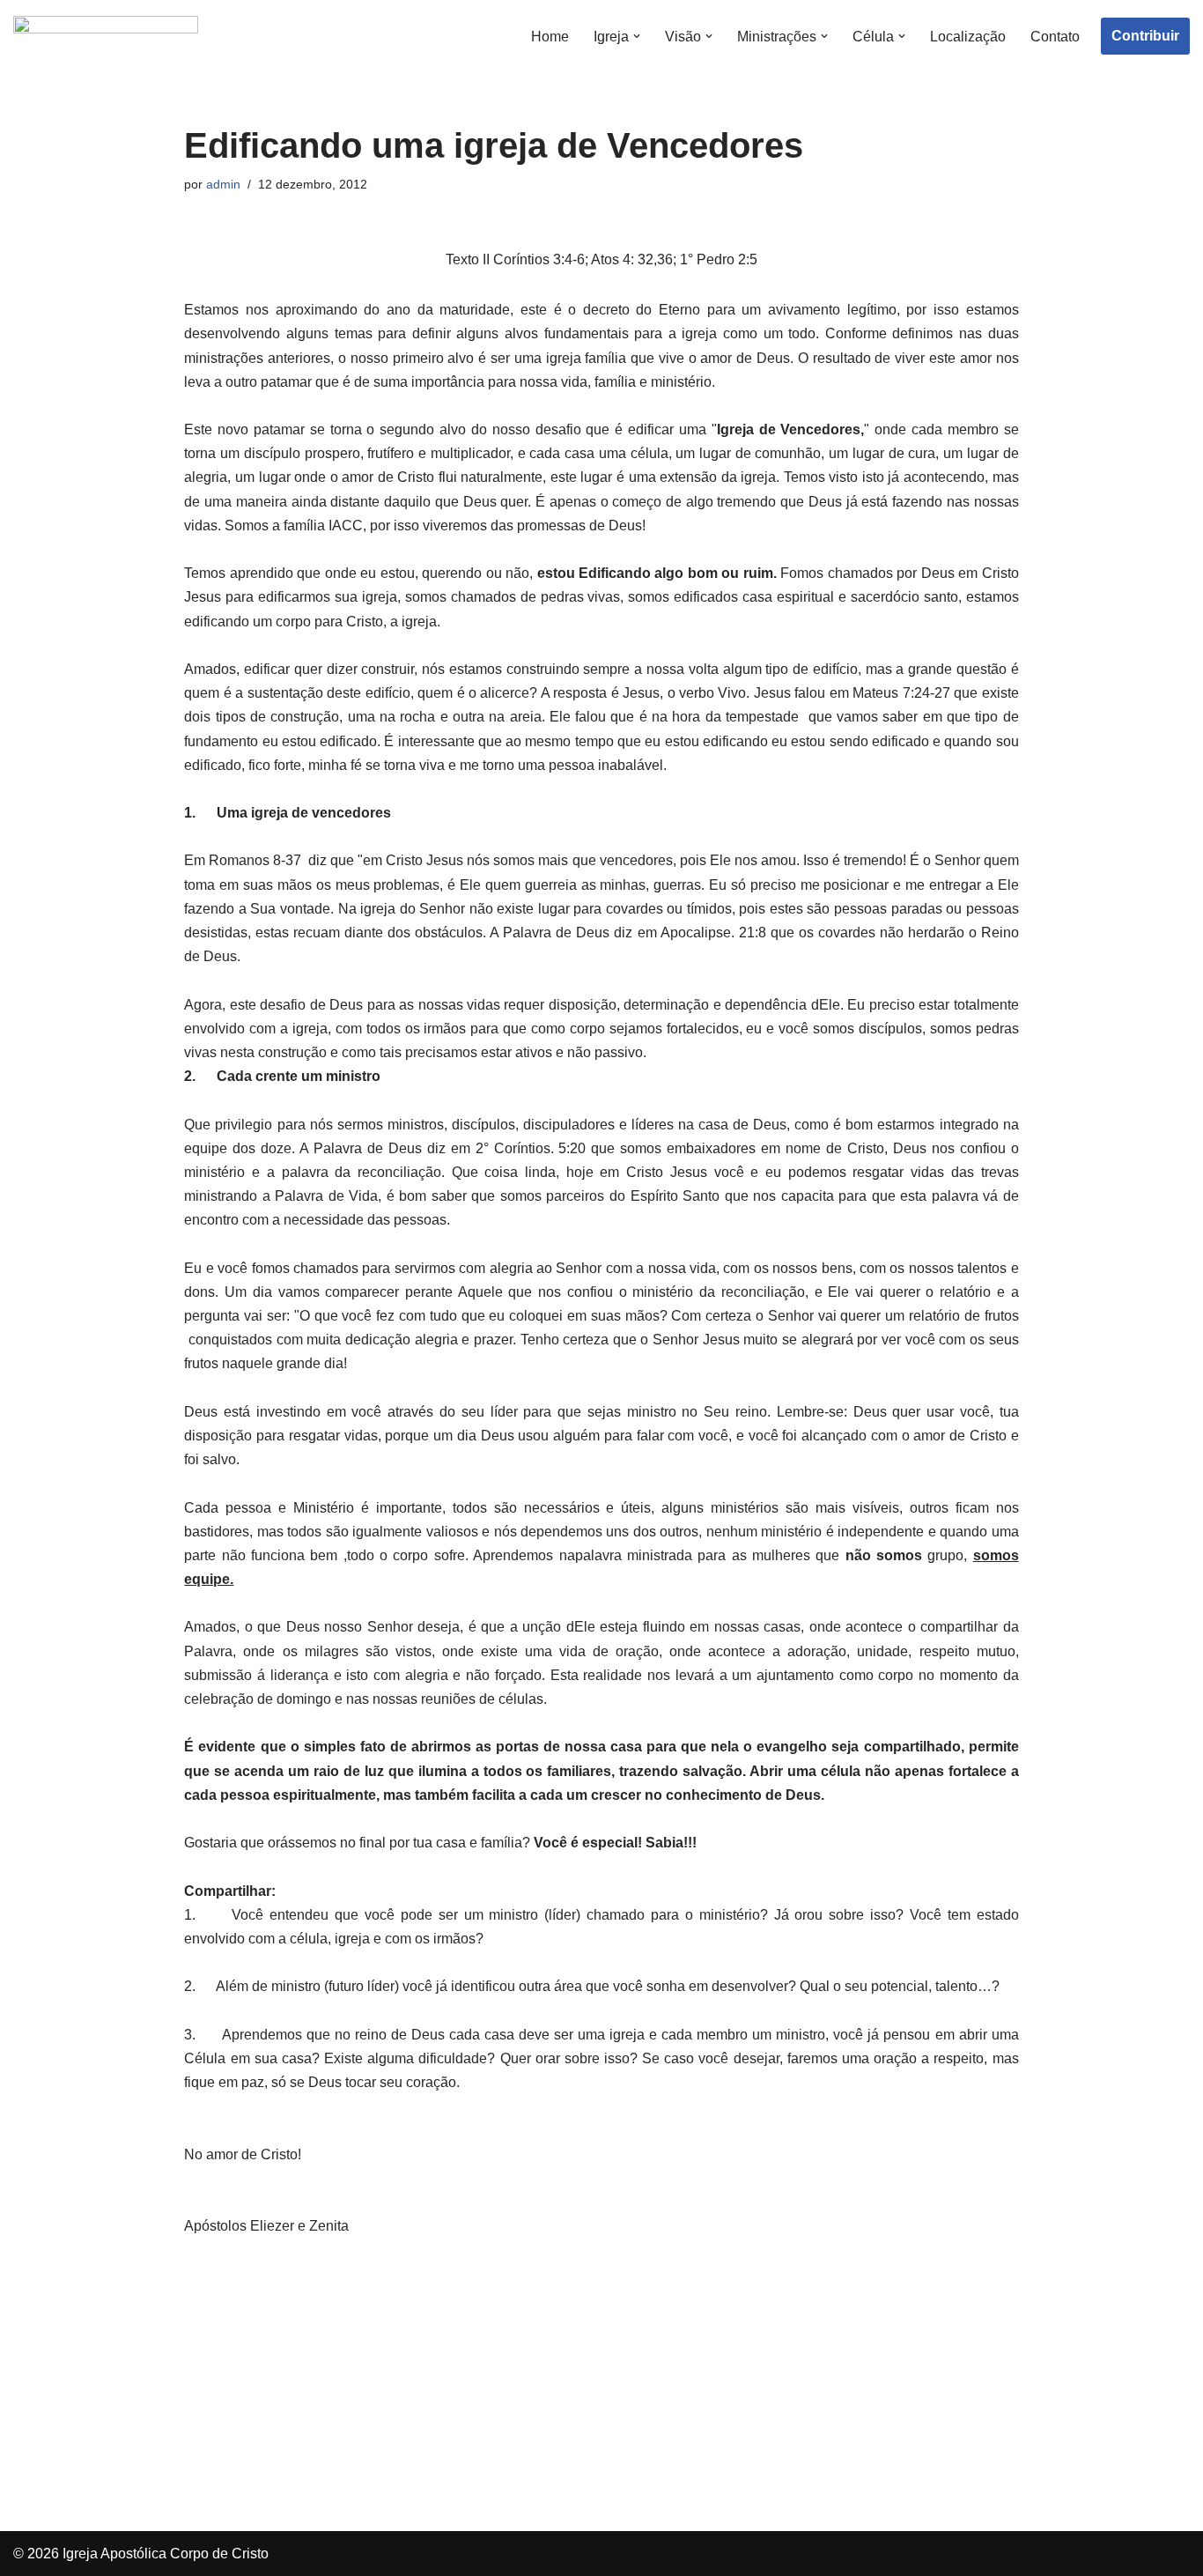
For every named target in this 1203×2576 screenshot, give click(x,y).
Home (550, 37)
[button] (637, 36)
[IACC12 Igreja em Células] (106, 37)
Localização (968, 37)
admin (223, 184)
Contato (1055, 37)
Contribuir (1145, 36)
